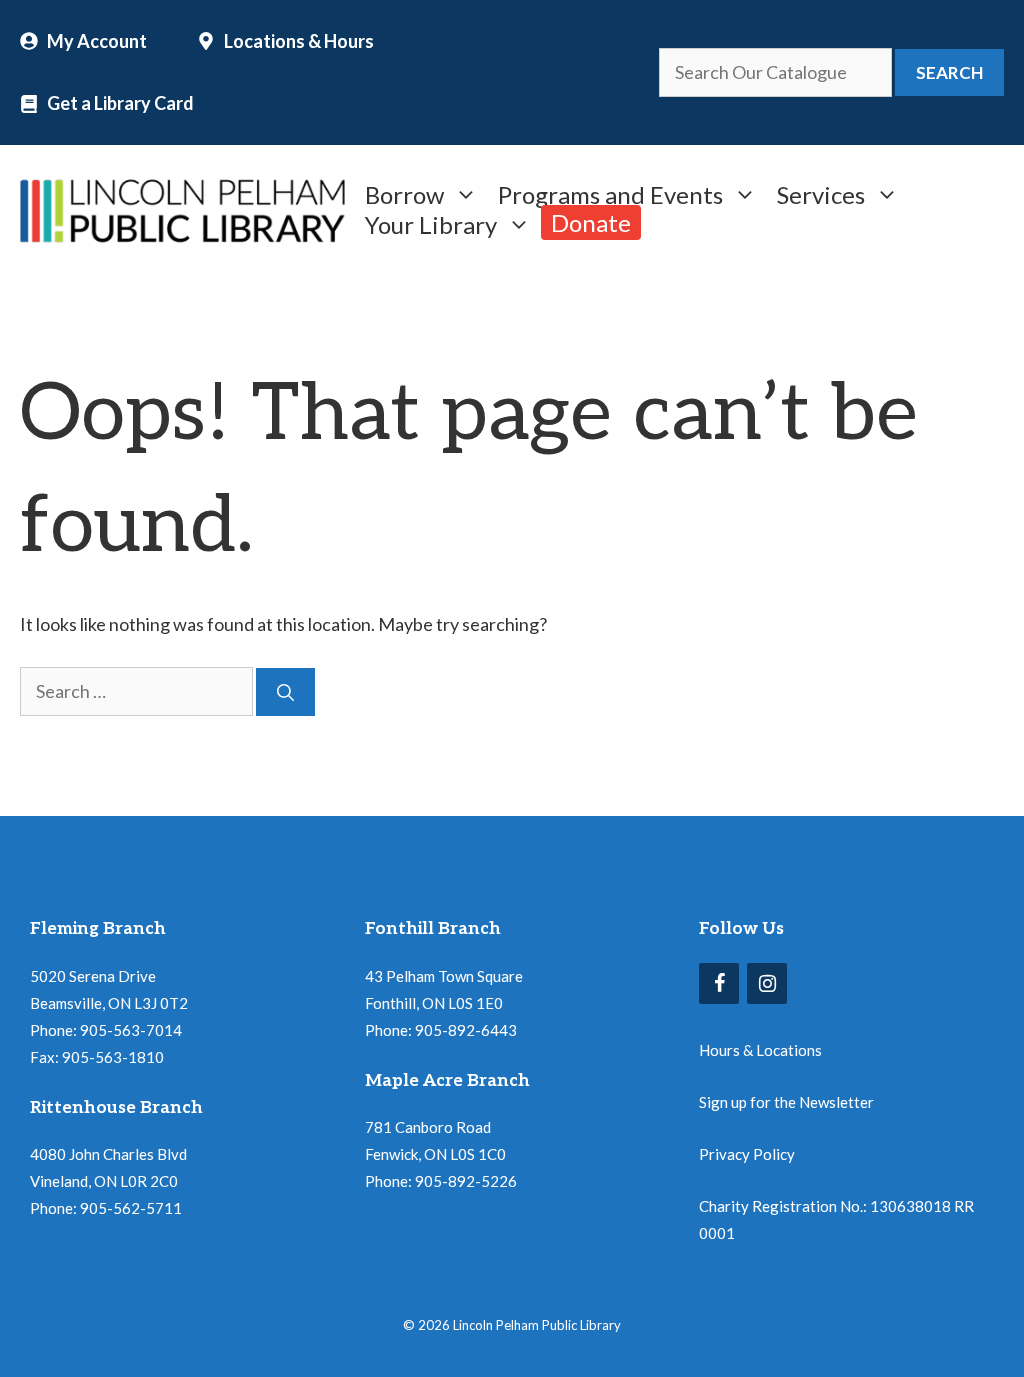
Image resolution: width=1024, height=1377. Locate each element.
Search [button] (949, 72)
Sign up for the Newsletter (786, 1102)
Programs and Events (610, 192)
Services (821, 192)
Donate (591, 222)
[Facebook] (719, 983)
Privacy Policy (747, 1154)
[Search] (285, 692)
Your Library (431, 222)
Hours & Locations (760, 1050)
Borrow (404, 192)
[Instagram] (767, 983)
